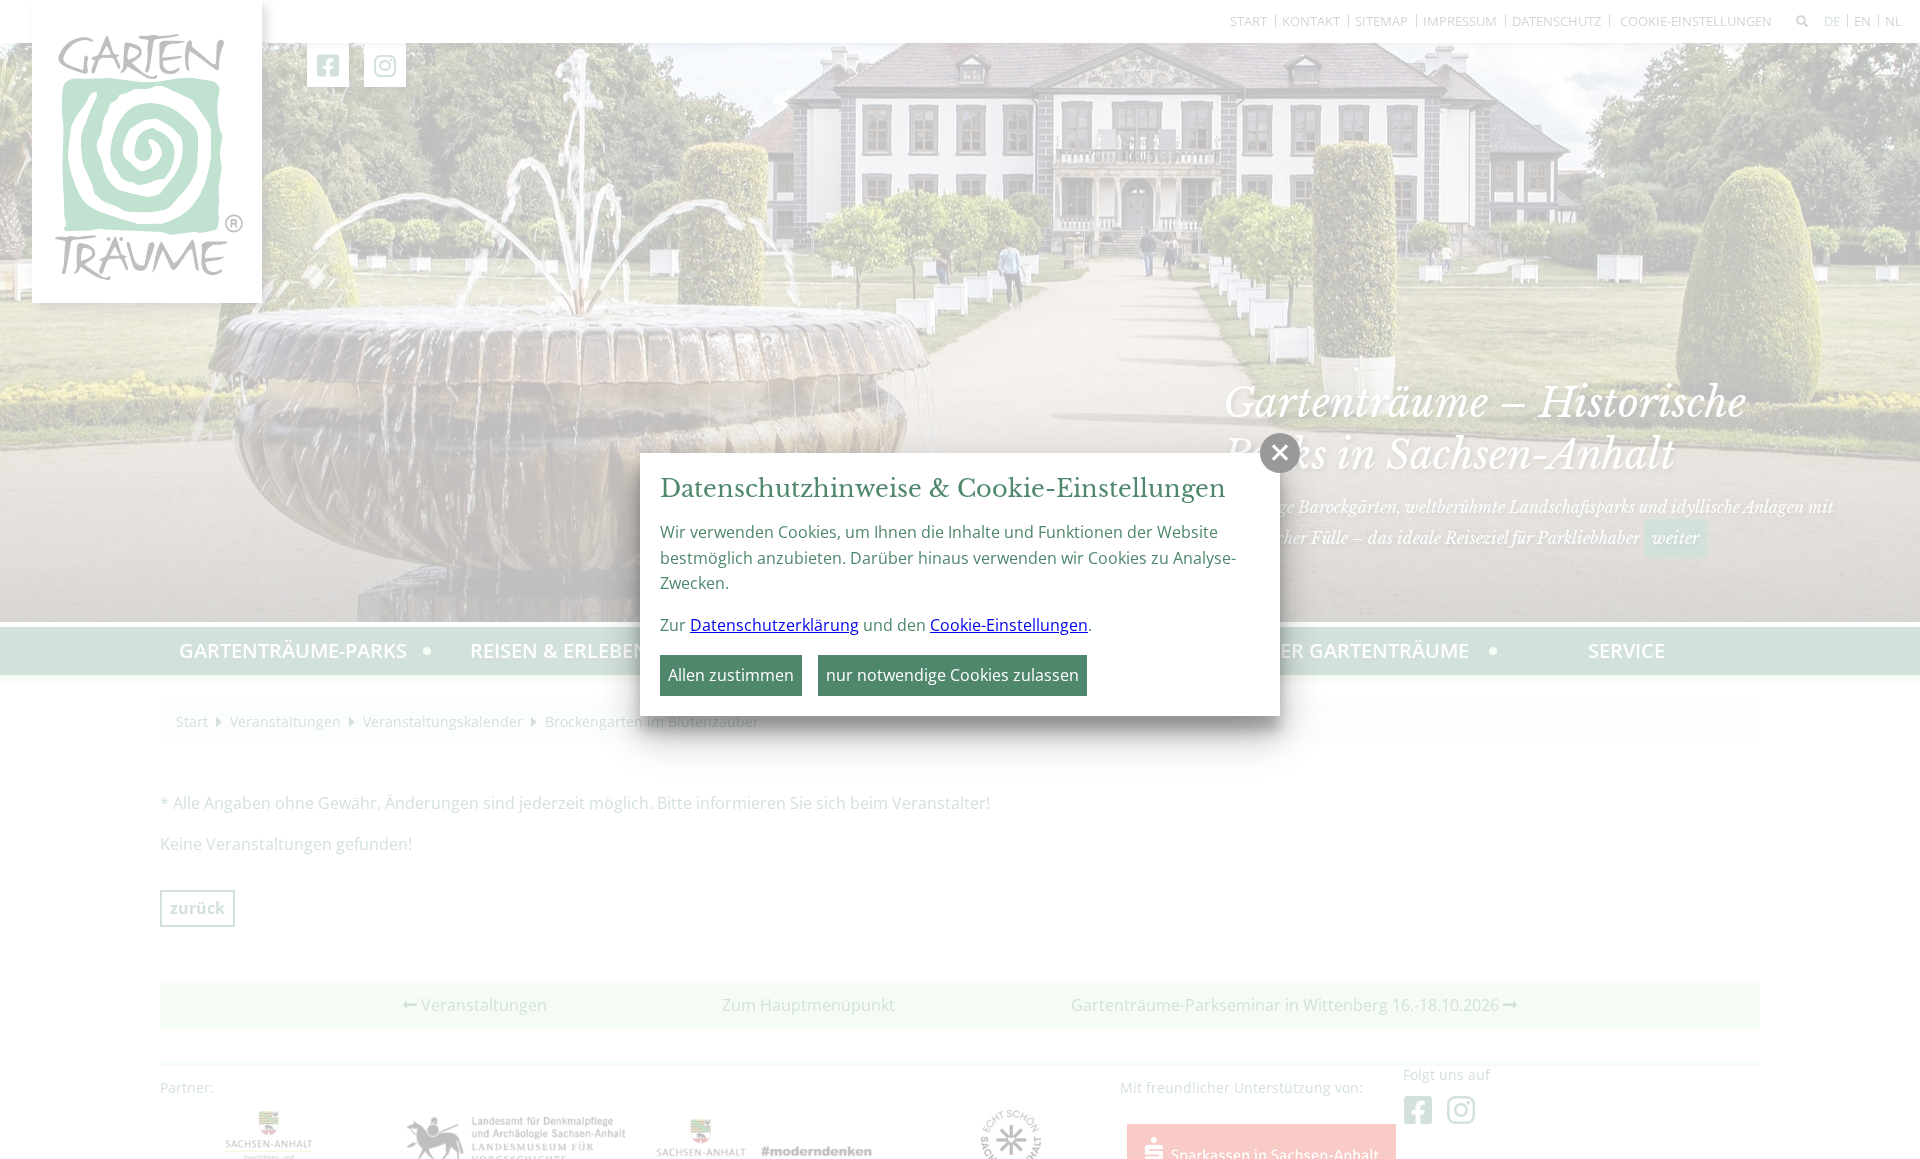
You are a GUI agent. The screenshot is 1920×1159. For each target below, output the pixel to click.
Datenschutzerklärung (774, 625)
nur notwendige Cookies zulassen (952, 675)
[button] (1280, 453)
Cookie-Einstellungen (1009, 625)
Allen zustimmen (731, 675)
